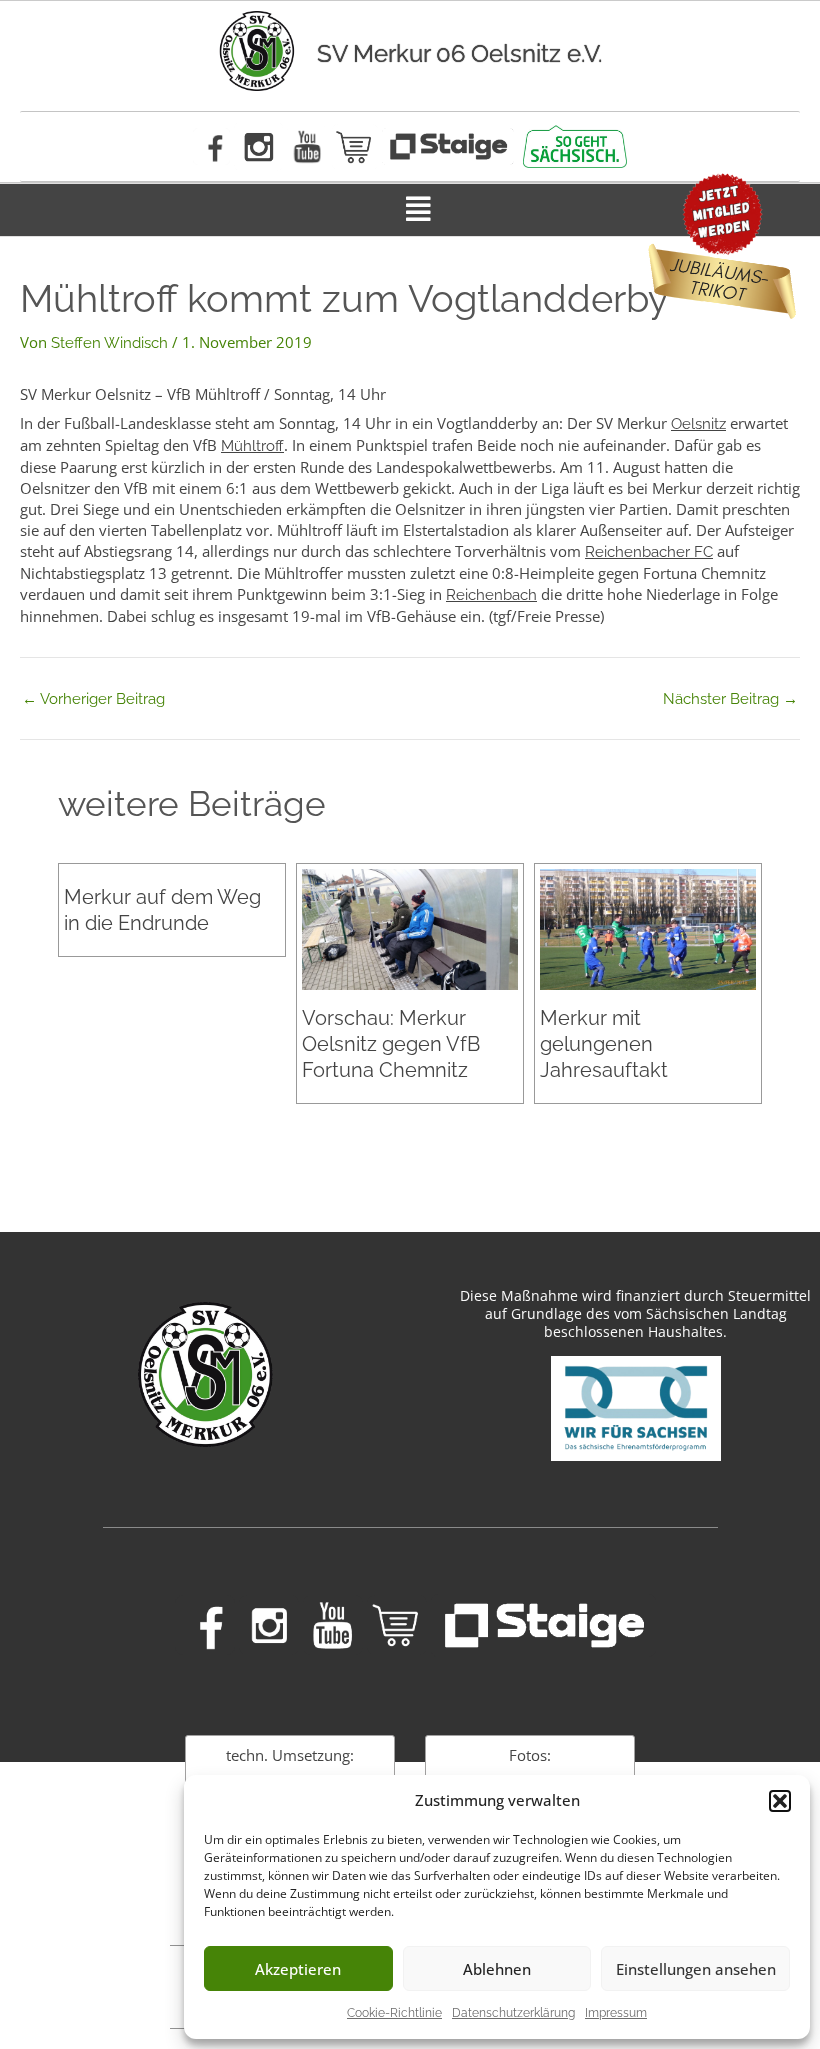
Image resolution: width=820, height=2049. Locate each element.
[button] (780, 1801)
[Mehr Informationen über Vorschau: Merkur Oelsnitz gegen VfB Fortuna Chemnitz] (410, 928)
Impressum (616, 2013)
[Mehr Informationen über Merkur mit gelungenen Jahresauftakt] (648, 928)
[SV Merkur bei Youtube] (307, 146)
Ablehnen (497, 1969)
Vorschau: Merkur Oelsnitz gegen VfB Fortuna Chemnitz (391, 1044)
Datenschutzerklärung (513, 2013)
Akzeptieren (298, 1969)
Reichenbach (491, 595)
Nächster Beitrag (730, 699)
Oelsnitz (698, 424)
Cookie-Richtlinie (394, 2013)
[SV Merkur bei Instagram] (258, 146)
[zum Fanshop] (355, 147)
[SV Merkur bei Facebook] (211, 146)
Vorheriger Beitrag (93, 699)
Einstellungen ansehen (696, 1969)
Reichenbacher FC (649, 552)
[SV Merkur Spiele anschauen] (448, 146)
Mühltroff (252, 446)
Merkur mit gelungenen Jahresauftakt (604, 1044)
